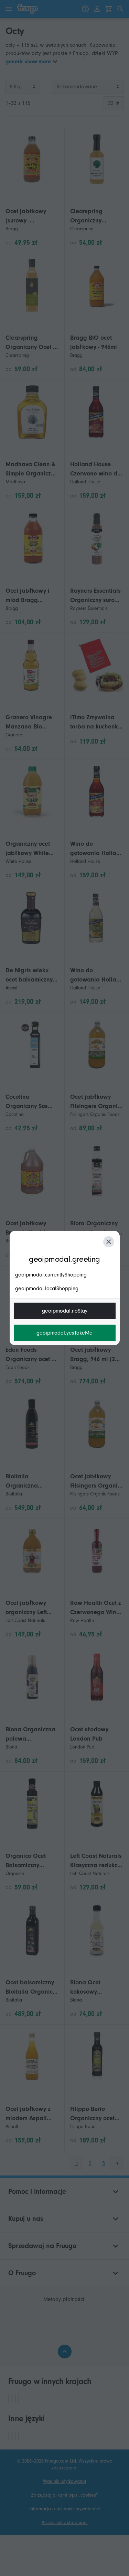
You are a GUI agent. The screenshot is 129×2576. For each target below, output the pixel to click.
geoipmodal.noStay (65, 1311)
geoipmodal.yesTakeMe (64, 1333)
